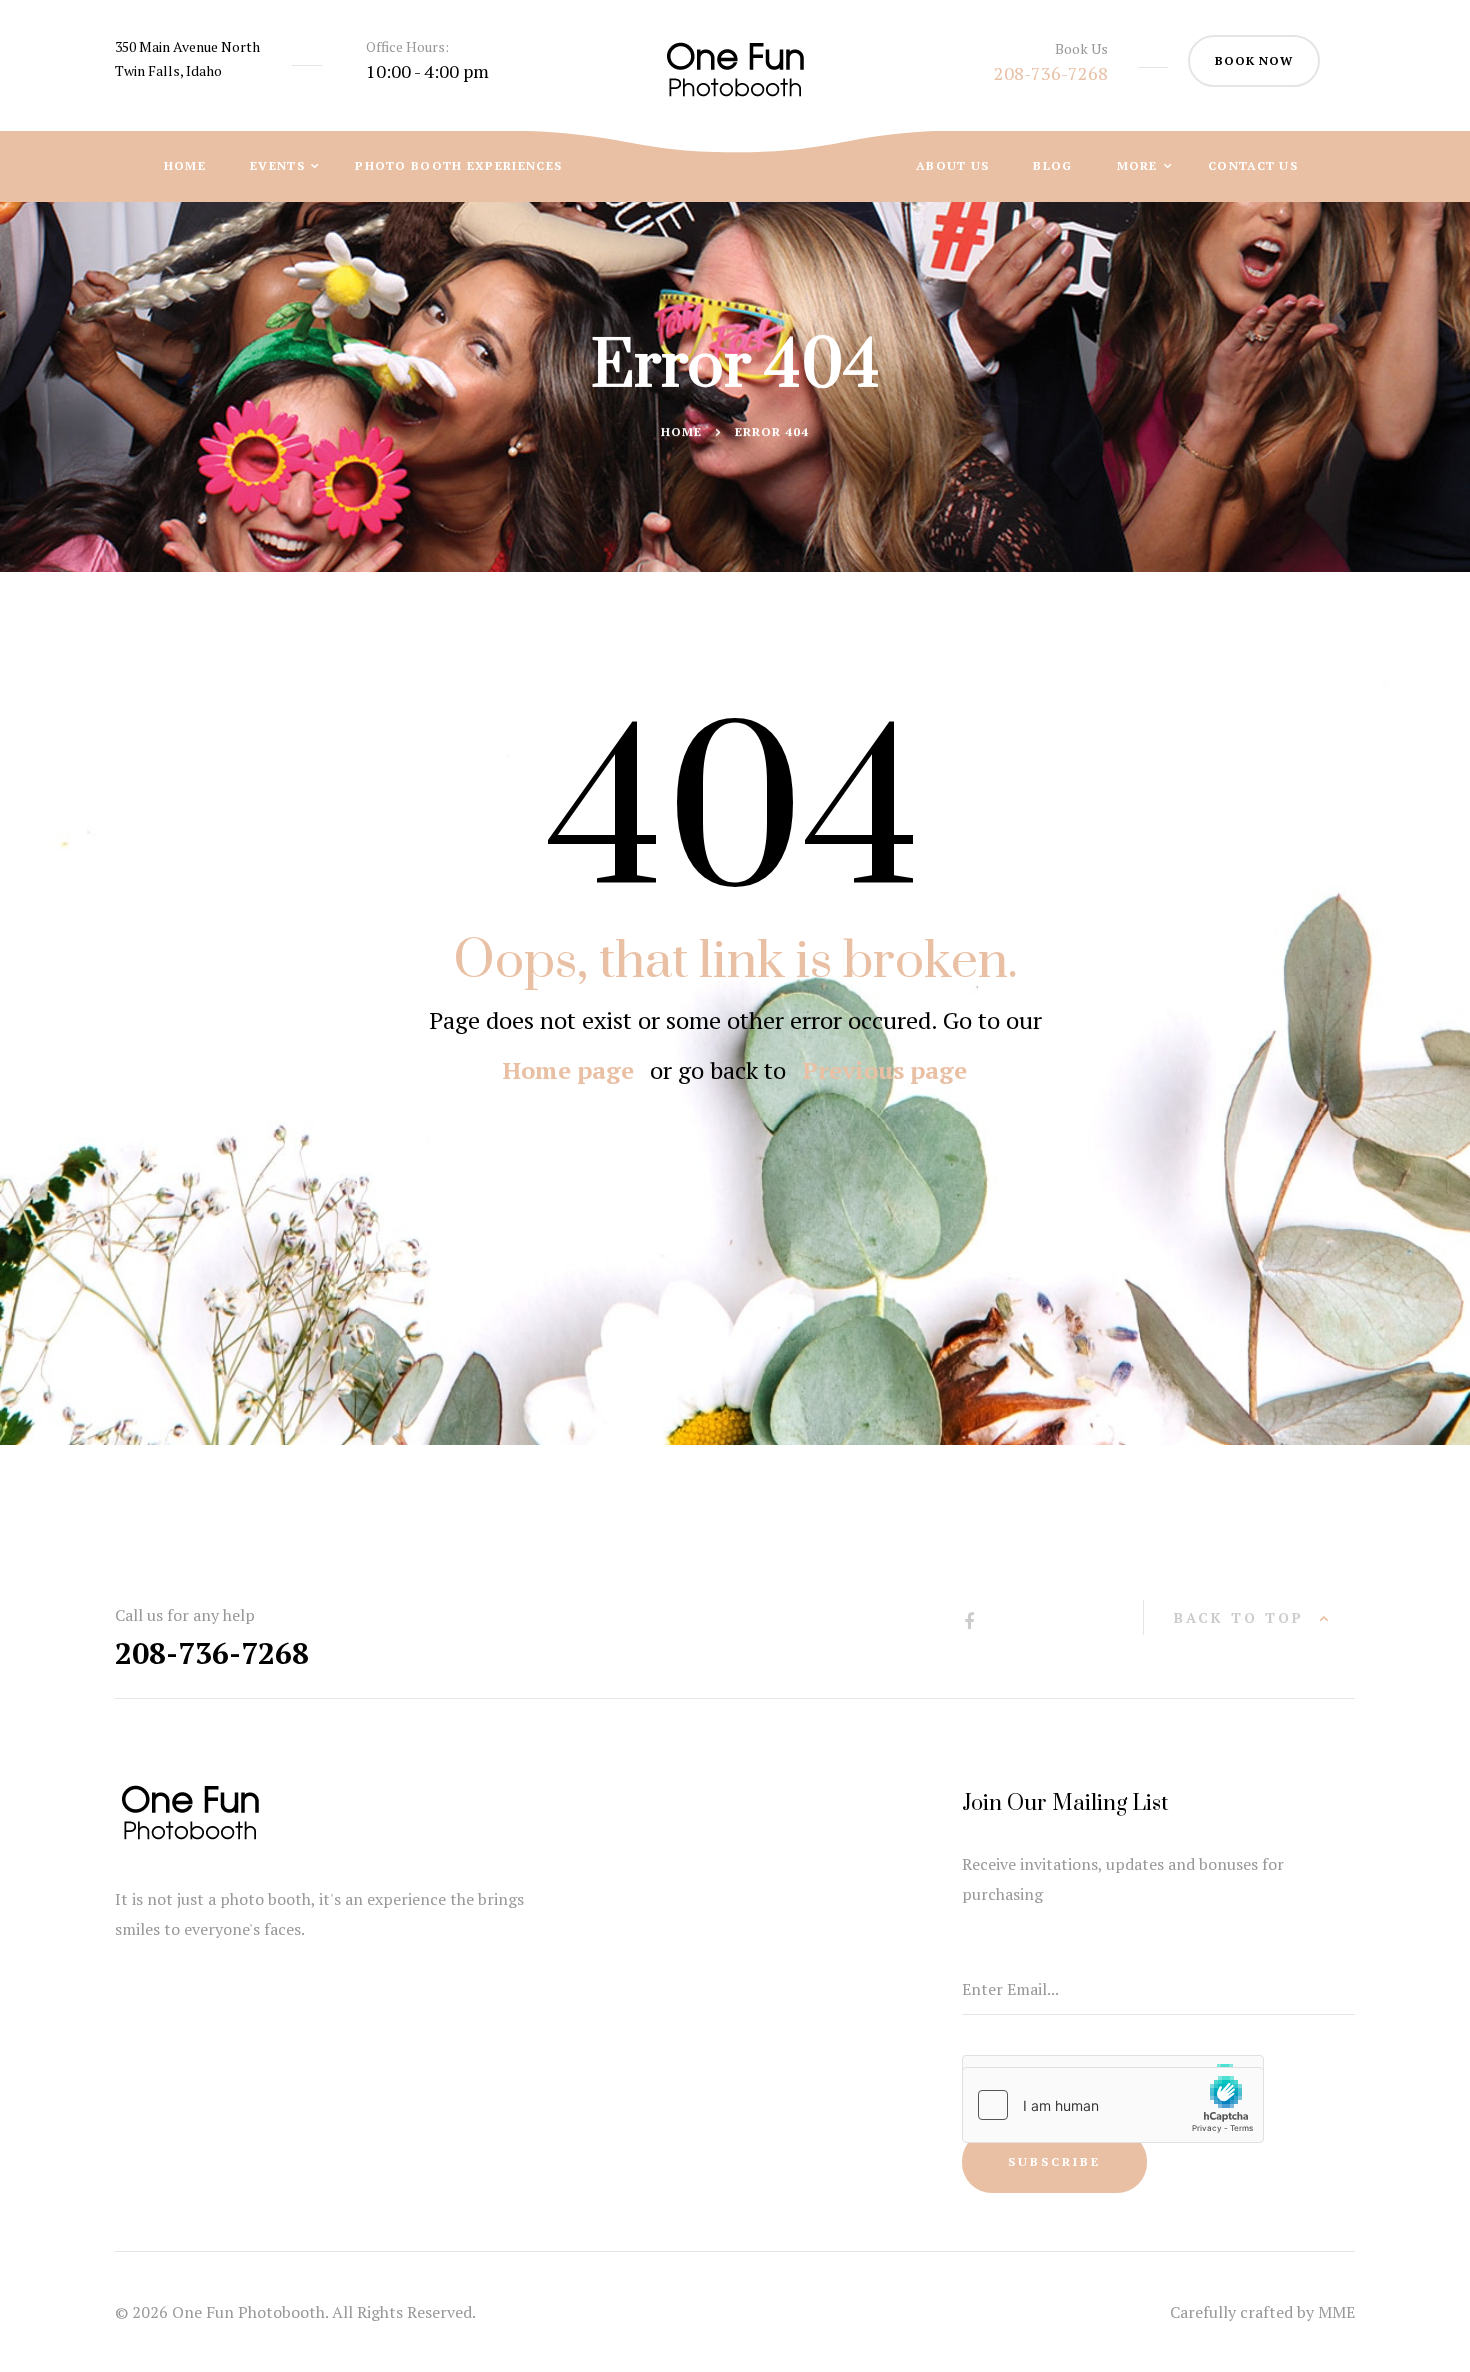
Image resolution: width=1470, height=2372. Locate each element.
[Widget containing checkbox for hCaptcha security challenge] (1113, 2105)
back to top (1239, 1617)
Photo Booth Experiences (458, 165)
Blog (1052, 165)
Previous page (884, 1070)
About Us (952, 165)
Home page (568, 1070)
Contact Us (1253, 165)
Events (279, 165)
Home (185, 165)
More (1140, 165)
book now (1254, 60)
